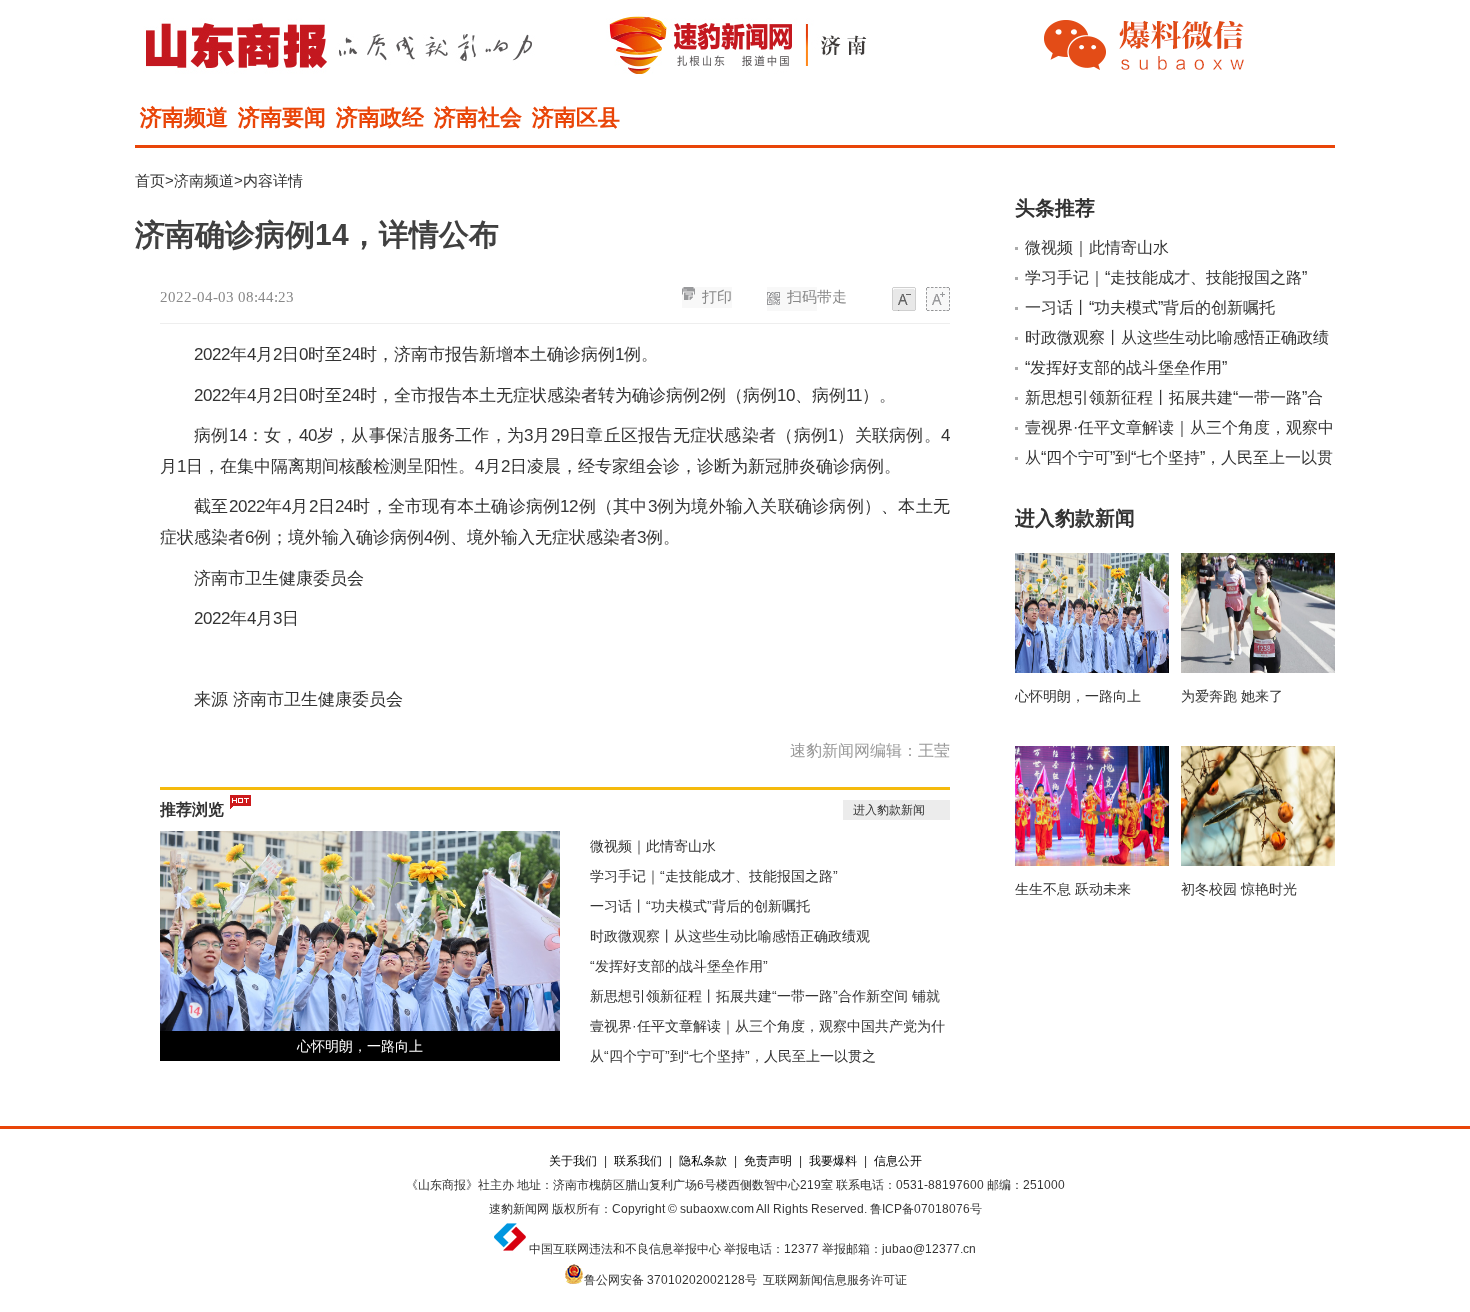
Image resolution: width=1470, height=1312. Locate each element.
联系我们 (638, 1161)
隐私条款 (703, 1161)
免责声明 (768, 1161)
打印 (717, 297)
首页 (150, 180)
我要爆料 (833, 1161)
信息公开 (898, 1161)
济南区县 (576, 117)
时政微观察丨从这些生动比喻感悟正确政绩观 (730, 936)
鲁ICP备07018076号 (926, 1209)
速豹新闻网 (519, 1209)
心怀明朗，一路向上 (360, 1046)
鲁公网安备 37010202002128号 (670, 1280)
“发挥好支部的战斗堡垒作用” (679, 966)
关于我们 (573, 1161)
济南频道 (184, 117)
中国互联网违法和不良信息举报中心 (625, 1249)
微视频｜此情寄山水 (653, 846)
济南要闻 (282, 117)
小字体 (904, 300)
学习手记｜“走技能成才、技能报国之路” (714, 876)
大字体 (938, 300)
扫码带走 (817, 297)
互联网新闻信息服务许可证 (835, 1280)
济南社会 (478, 117)
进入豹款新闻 (889, 810)
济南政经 (380, 117)
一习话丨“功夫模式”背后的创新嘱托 (700, 906)
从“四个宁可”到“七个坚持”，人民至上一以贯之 (733, 1056)
